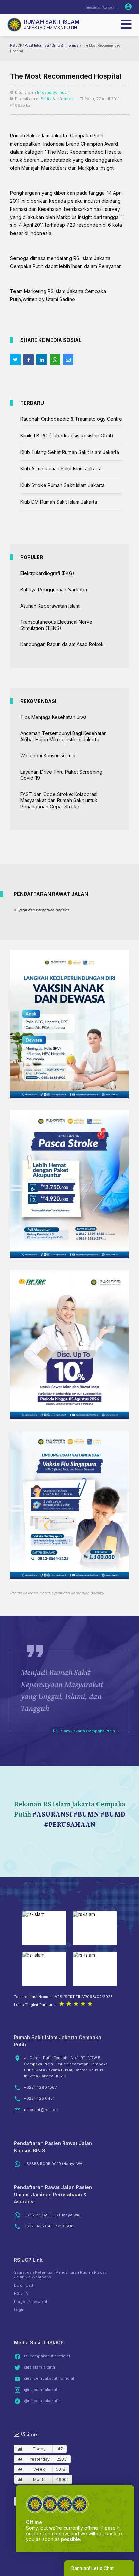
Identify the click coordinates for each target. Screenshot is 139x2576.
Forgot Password (30, 2302)
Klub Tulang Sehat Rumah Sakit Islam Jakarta (70, 452)
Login (19, 2310)
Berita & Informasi (65, 46)
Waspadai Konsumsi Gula (48, 756)
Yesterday (39, 2459)
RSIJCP (16, 46)
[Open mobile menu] (126, 24)
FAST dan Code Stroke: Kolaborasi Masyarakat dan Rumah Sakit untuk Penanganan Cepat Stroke (59, 800)
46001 (62, 2479)
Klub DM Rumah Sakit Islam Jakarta (59, 502)
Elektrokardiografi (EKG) (47, 573)
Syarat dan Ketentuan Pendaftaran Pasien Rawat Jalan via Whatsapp (60, 2275)
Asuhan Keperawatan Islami (50, 606)
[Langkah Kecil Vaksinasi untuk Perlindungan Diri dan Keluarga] (69, 1096)
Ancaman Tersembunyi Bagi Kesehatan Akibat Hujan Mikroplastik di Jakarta (63, 736)
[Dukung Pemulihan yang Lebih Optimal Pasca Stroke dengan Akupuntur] (69, 1257)
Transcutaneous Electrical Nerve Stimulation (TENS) (56, 625)
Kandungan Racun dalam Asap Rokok (62, 644)
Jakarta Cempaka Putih (50, 28)
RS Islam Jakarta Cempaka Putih (84, 1731)
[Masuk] (128, 7)
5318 (61, 2469)
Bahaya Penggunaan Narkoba (54, 589)
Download (23, 2285)
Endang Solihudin (54, 92)
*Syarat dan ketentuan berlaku (41, 910)
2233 (62, 2459)
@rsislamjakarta (39, 2367)
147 (60, 2449)
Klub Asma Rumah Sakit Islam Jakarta (61, 469)
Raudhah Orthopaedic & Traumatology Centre (71, 419)
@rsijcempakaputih (42, 2390)
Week (39, 2469)
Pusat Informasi (37, 46)
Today (39, 2449)
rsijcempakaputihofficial (47, 2356)
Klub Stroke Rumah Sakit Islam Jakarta (62, 485)
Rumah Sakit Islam (52, 22)
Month (39, 2479)
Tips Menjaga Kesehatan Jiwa (53, 717)
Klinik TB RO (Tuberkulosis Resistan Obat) (67, 435)
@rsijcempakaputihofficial (49, 2378)
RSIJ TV (21, 2293)
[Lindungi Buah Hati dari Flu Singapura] (69, 1577)
